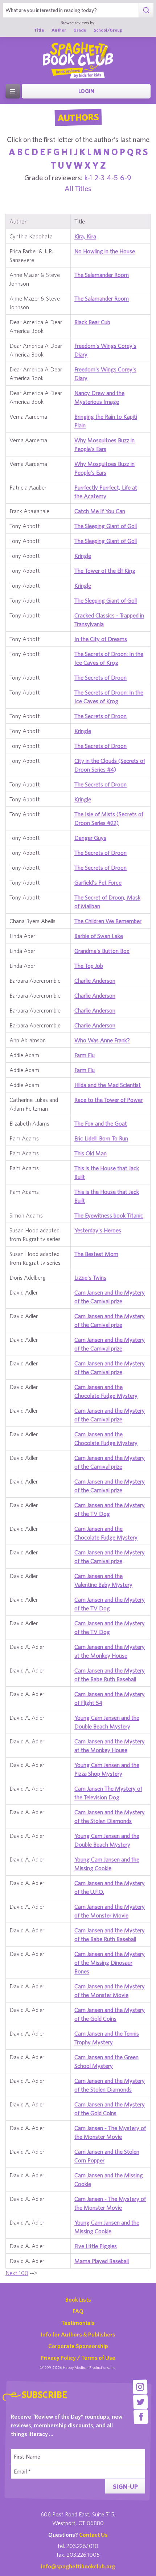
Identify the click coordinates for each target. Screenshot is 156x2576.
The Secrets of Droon (100, 677)
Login (86, 91)
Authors (78, 117)
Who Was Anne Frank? (102, 1040)
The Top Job (89, 966)
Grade (80, 30)
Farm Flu (85, 1055)
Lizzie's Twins (90, 1277)
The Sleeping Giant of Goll (106, 526)
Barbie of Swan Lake (99, 936)
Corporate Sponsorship (78, 2346)
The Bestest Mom (96, 1254)
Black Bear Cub (92, 322)
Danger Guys (90, 838)
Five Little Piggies (96, 2246)
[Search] (146, 10)
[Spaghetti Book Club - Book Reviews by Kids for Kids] (78, 60)
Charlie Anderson (95, 981)
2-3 (99, 178)
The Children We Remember (108, 921)
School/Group (108, 30)
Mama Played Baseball (102, 2261)
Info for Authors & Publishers (78, 2334)
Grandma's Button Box (102, 951)
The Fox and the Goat (101, 1123)
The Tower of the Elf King (105, 571)
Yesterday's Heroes (98, 1230)
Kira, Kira (85, 236)
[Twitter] (141, 2402)
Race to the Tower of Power (108, 1100)
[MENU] (13, 91)
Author (59, 30)
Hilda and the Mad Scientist (108, 1085)
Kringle (83, 556)
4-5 (112, 178)
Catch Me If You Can (100, 511)
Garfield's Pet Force (98, 882)
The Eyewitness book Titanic (109, 1215)
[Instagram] (140, 2387)
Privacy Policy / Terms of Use (78, 2358)
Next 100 (17, 2273)
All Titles (78, 188)
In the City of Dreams (101, 639)
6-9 (126, 178)
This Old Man (91, 1153)
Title (39, 30)
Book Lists (78, 2299)
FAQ (78, 2311)
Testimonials (78, 2323)
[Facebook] (141, 2417)
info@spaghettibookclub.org (78, 2566)
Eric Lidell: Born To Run (101, 1138)
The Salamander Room (102, 275)
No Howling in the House (105, 251)
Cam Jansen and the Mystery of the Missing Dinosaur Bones (110, 1963)
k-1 (88, 178)
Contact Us (93, 2535)
